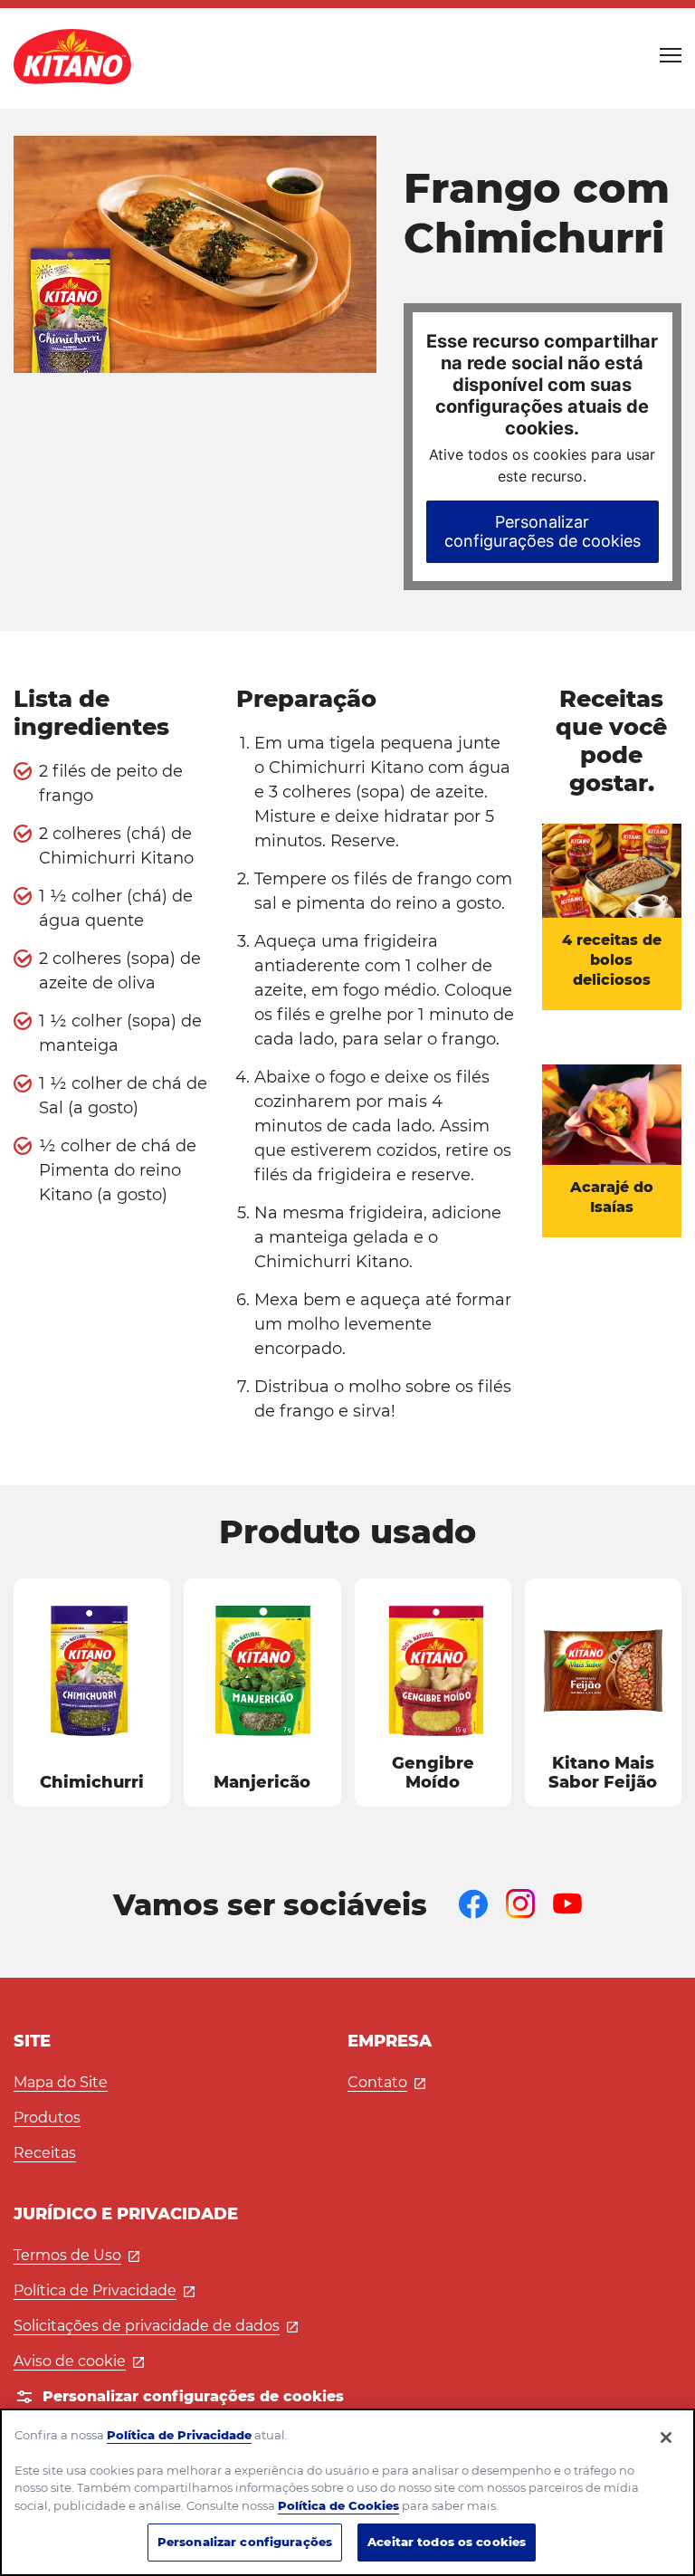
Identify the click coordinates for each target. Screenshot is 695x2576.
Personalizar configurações (245, 2542)
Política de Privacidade (104, 2290)
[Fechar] (666, 2438)
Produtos (47, 2118)
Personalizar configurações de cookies (543, 531)
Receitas (45, 2153)
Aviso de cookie (79, 2361)
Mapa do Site (61, 2082)
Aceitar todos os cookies (447, 2542)
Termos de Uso (76, 2255)
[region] (347, 2492)
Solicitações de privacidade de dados (156, 2326)
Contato (386, 2082)
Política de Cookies (338, 2505)
